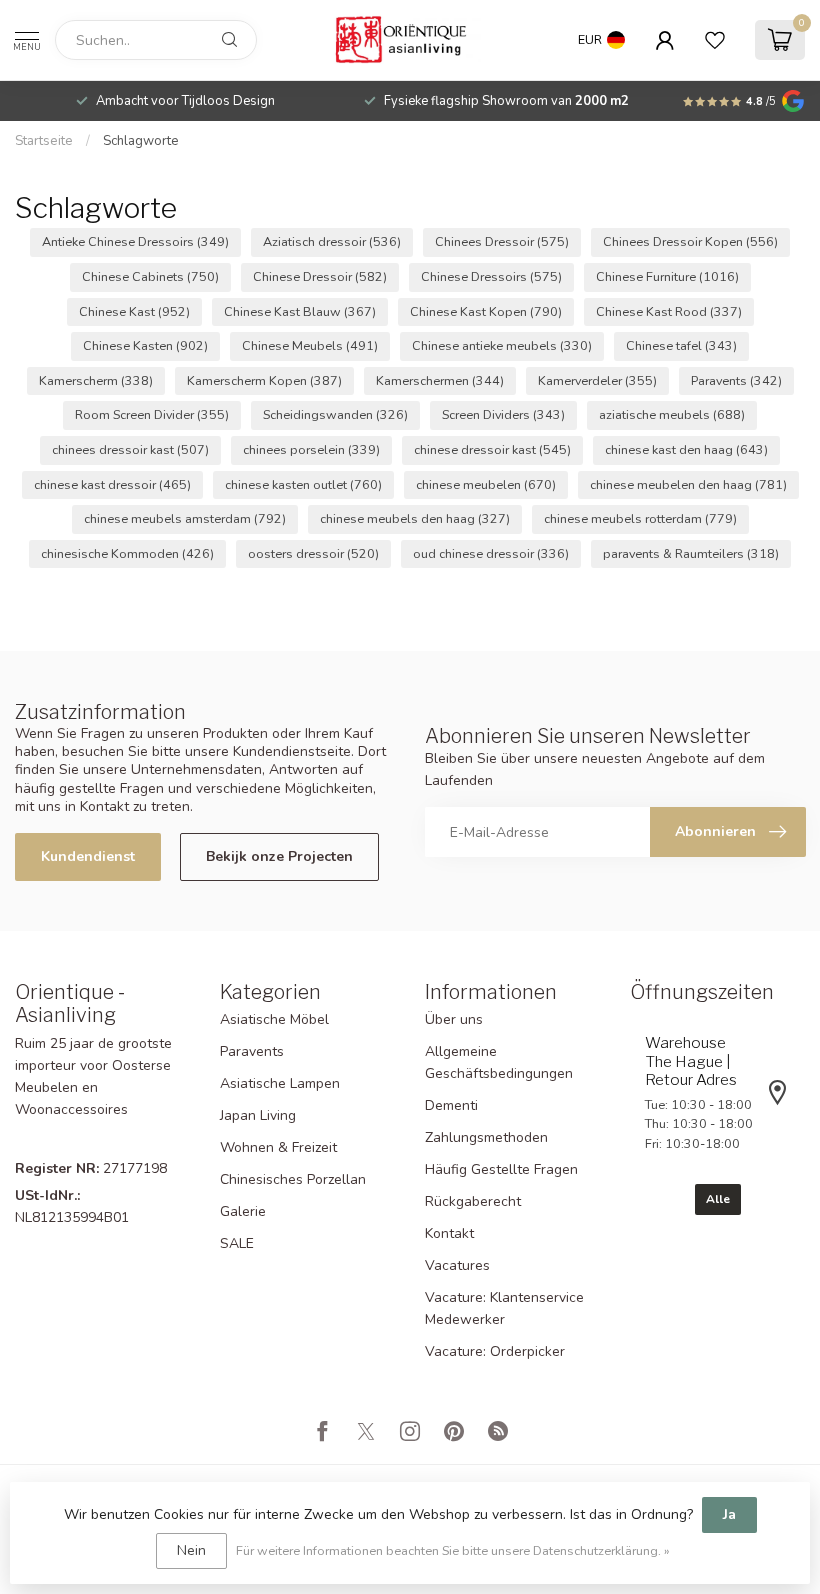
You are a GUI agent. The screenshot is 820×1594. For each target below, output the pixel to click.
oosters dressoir (313, 553)
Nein (191, 1550)
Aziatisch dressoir (332, 241)
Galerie (243, 1211)
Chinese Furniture (667, 276)
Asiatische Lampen (280, 1083)
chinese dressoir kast (492, 449)
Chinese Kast (134, 311)
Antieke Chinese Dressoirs (135, 241)
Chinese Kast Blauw (300, 311)
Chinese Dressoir (320, 276)
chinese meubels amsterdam (185, 518)
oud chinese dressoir (491, 553)
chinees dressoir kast (130, 449)
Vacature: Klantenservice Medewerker (504, 1308)
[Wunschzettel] (715, 40)
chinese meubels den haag (415, 518)
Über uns (454, 1019)
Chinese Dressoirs (491, 276)
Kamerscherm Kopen (264, 380)
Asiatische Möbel (274, 1019)
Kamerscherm (96, 380)
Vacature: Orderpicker (495, 1351)
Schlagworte (141, 141)
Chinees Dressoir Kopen (690, 241)
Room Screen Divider (152, 414)
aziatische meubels (672, 414)
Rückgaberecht (473, 1201)
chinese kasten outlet (303, 484)
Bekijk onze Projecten (279, 856)
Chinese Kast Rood (669, 311)
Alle (718, 1199)
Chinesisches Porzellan (293, 1179)
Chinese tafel (681, 345)
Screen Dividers (503, 414)
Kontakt (449, 1233)
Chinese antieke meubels (502, 345)
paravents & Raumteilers (691, 553)
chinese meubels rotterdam (640, 518)
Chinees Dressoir (502, 241)
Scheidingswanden (335, 414)
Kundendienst (88, 856)
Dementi (451, 1105)
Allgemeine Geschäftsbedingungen (499, 1062)
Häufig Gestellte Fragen (501, 1169)
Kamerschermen (440, 380)
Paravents (736, 380)
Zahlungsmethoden (486, 1137)
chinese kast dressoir (112, 484)
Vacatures (457, 1265)
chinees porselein (311, 449)
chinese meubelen (486, 484)
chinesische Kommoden (127, 553)
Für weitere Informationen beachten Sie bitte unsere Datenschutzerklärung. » (453, 1550)
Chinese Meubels (310, 345)
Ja (729, 1514)
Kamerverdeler (597, 380)
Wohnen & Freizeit (278, 1147)
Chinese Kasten (145, 345)
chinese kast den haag (686, 449)
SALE (237, 1243)
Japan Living (258, 1115)
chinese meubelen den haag (688, 484)
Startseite (44, 141)
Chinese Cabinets (150, 276)
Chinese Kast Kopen (486, 311)
